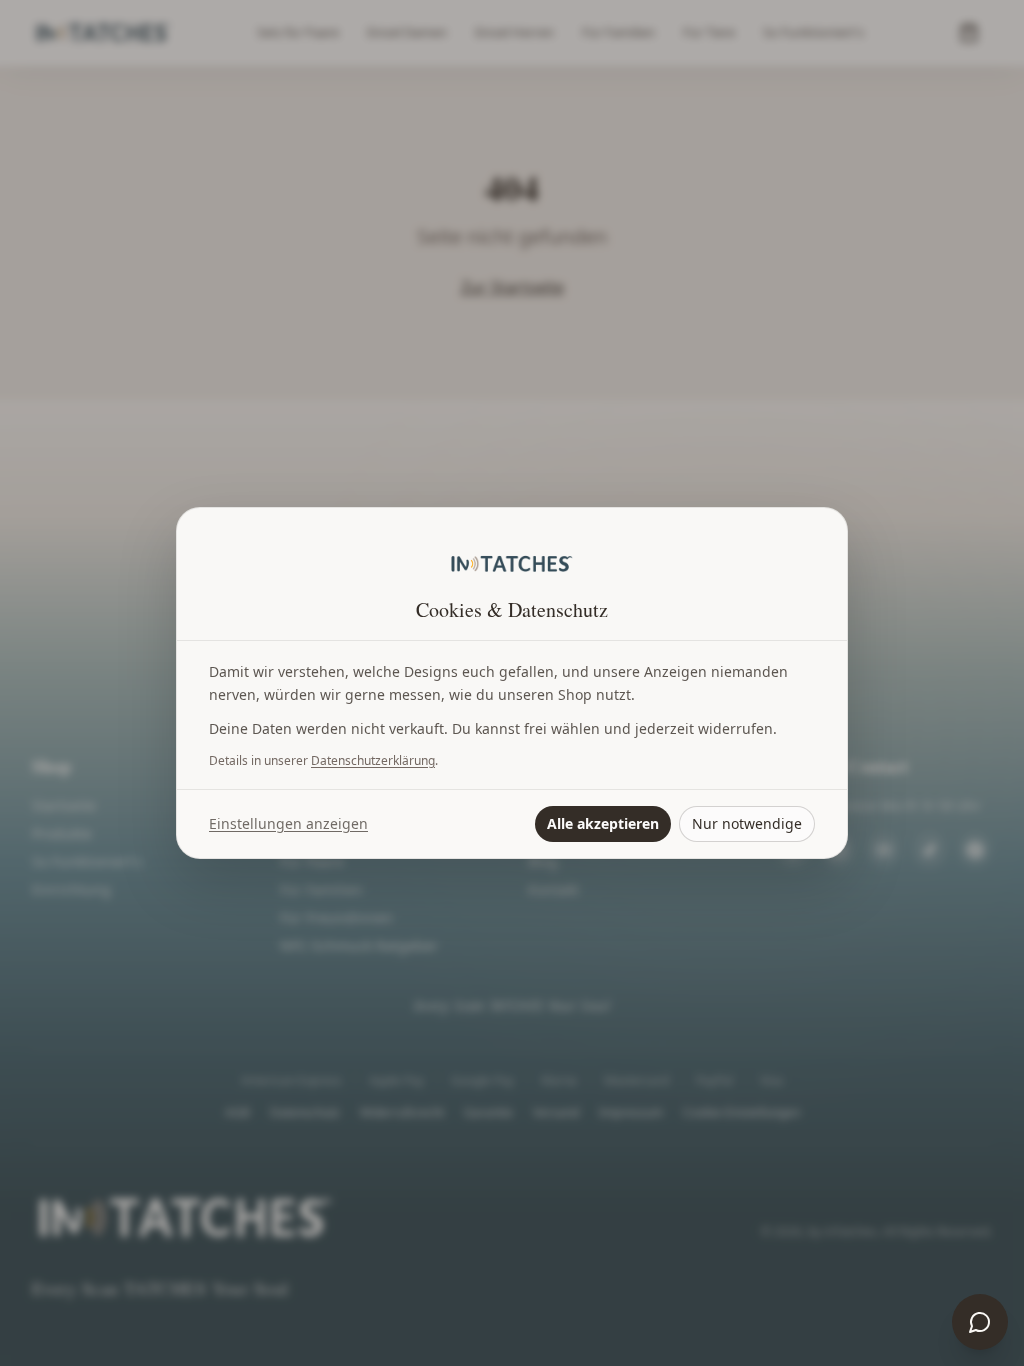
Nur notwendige (747, 823)
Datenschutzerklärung (373, 760)
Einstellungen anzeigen (288, 823)
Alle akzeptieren (603, 823)
